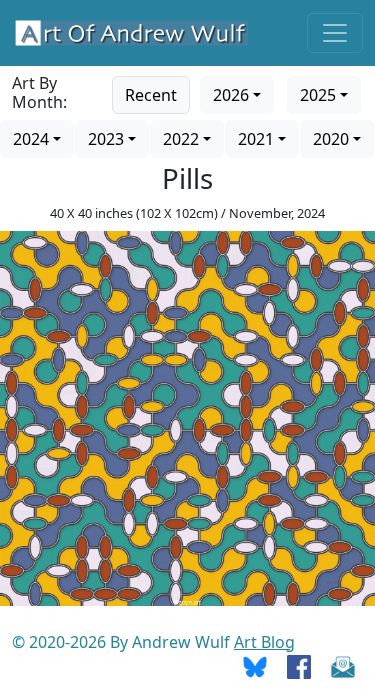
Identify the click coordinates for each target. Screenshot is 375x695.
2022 (181, 139)
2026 (231, 95)
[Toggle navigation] (335, 33)
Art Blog (264, 642)
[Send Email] (343, 666)
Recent (151, 95)
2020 (331, 139)
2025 (318, 95)
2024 (31, 139)
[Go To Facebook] (299, 666)
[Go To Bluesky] (255, 666)
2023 (106, 139)
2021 (256, 139)
